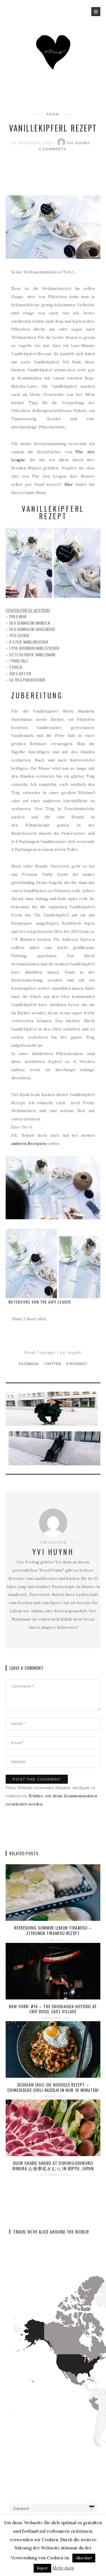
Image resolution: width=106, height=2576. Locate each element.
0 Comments (53, 149)
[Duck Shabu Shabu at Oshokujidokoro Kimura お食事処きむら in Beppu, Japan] (53, 2127)
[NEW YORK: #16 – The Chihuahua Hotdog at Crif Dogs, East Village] (53, 1971)
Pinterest (77, 1364)
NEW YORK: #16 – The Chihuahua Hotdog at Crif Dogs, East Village (53, 2009)
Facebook (30, 1364)
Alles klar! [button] (84, 2558)
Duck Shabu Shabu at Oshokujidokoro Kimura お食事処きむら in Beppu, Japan (53, 2166)
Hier (69, 484)
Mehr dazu (63, 2568)
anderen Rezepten (29, 1144)
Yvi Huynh (79, 143)
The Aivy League (56, 1302)
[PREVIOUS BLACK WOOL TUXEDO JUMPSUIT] (53, 1409)
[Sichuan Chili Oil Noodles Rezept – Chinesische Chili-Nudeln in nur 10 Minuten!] (53, 2049)
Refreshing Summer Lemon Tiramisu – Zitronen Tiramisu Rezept (53, 1930)
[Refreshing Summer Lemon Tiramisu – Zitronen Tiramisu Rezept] (53, 1892)
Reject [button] (42, 2568)
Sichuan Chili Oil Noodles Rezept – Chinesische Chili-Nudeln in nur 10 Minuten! (53, 2087)
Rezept (48, 1352)
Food (53, 114)
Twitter (53, 1364)
